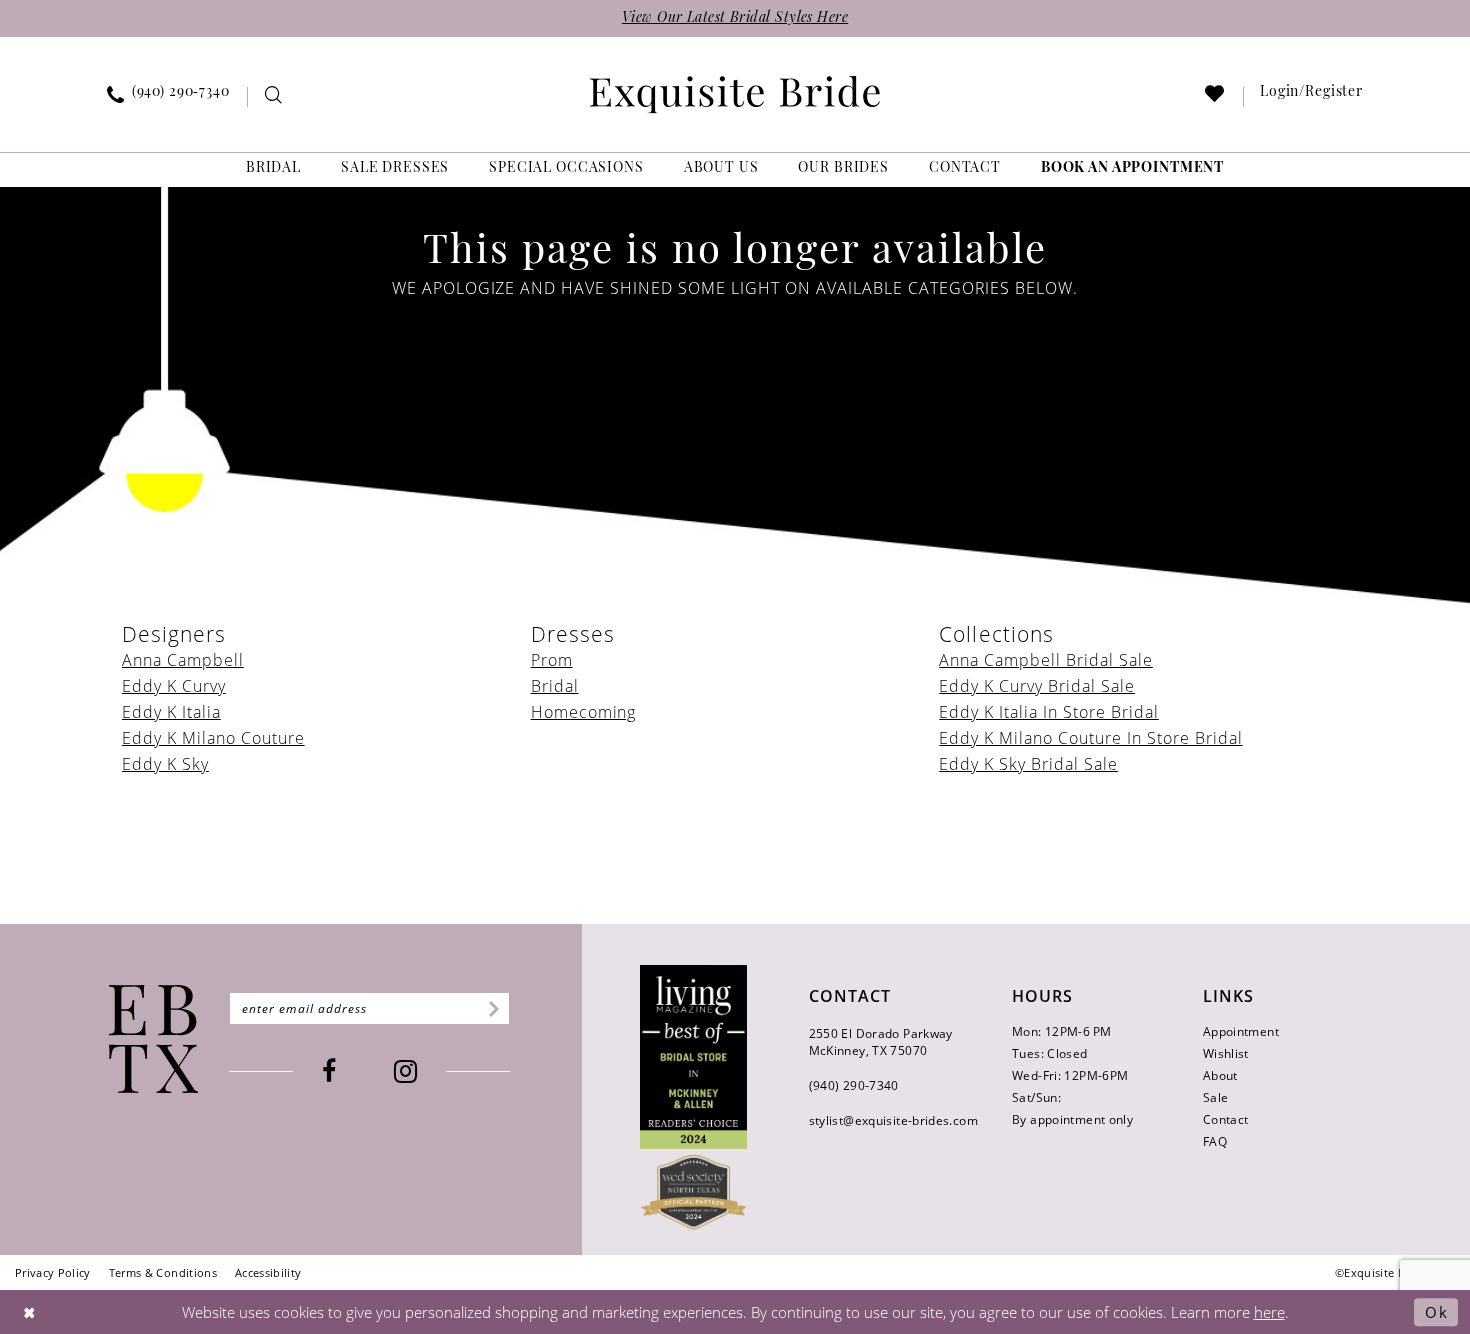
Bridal (555, 686)
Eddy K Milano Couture (213, 738)
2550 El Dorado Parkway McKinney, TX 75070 (881, 1042)
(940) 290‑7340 (854, 1085)
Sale (1215, 1097)
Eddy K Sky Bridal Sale (1028, 764)
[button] (1312, 97)
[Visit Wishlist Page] (1215, 97)
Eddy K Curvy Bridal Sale (1037, 686)
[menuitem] (169, 97)
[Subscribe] (490, 1008)
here (1269, 1312)
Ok (1436, 1312)
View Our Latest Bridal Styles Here (735, 18)
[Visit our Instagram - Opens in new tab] (405, 1071)
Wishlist (1226, 1053)
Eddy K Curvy (174, 686)
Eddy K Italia (171, 712)
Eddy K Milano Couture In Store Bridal (1090, 738)
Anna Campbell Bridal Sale (1046, 660)
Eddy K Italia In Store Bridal (1048, 712)
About (1220, 1075)
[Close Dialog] (30, 1311)
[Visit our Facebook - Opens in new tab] (329, 1071)
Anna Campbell (183, 660)
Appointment (1241, 1031)
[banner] (735, 94)
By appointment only (1072, 1119)
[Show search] (273, 97)
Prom (552, 660)
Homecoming (584, 712)
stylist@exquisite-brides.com (893, 1120)
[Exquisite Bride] (153, 1039)
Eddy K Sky (165, 764)
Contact (1226, 1119)
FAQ (1215, 1141)
